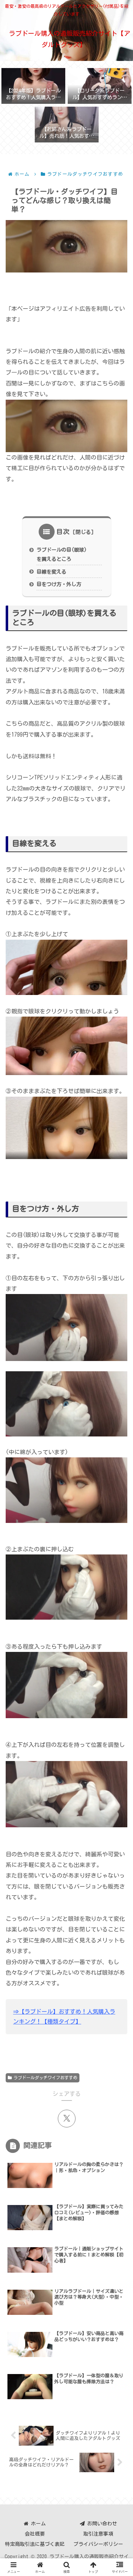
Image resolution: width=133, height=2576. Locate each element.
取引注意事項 (98, 2534)
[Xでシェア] (67, 2119)
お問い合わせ (101, 2524)
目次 (63, 531)
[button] (117, 1505)
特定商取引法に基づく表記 (35, 2544)
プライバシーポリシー (98, 2544)
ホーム (37, 2524)
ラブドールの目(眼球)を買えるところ (62, 554)
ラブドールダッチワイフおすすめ (45, 2077)
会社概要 (35, 2534)
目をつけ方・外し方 (59, 584)
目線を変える (51, 572)
